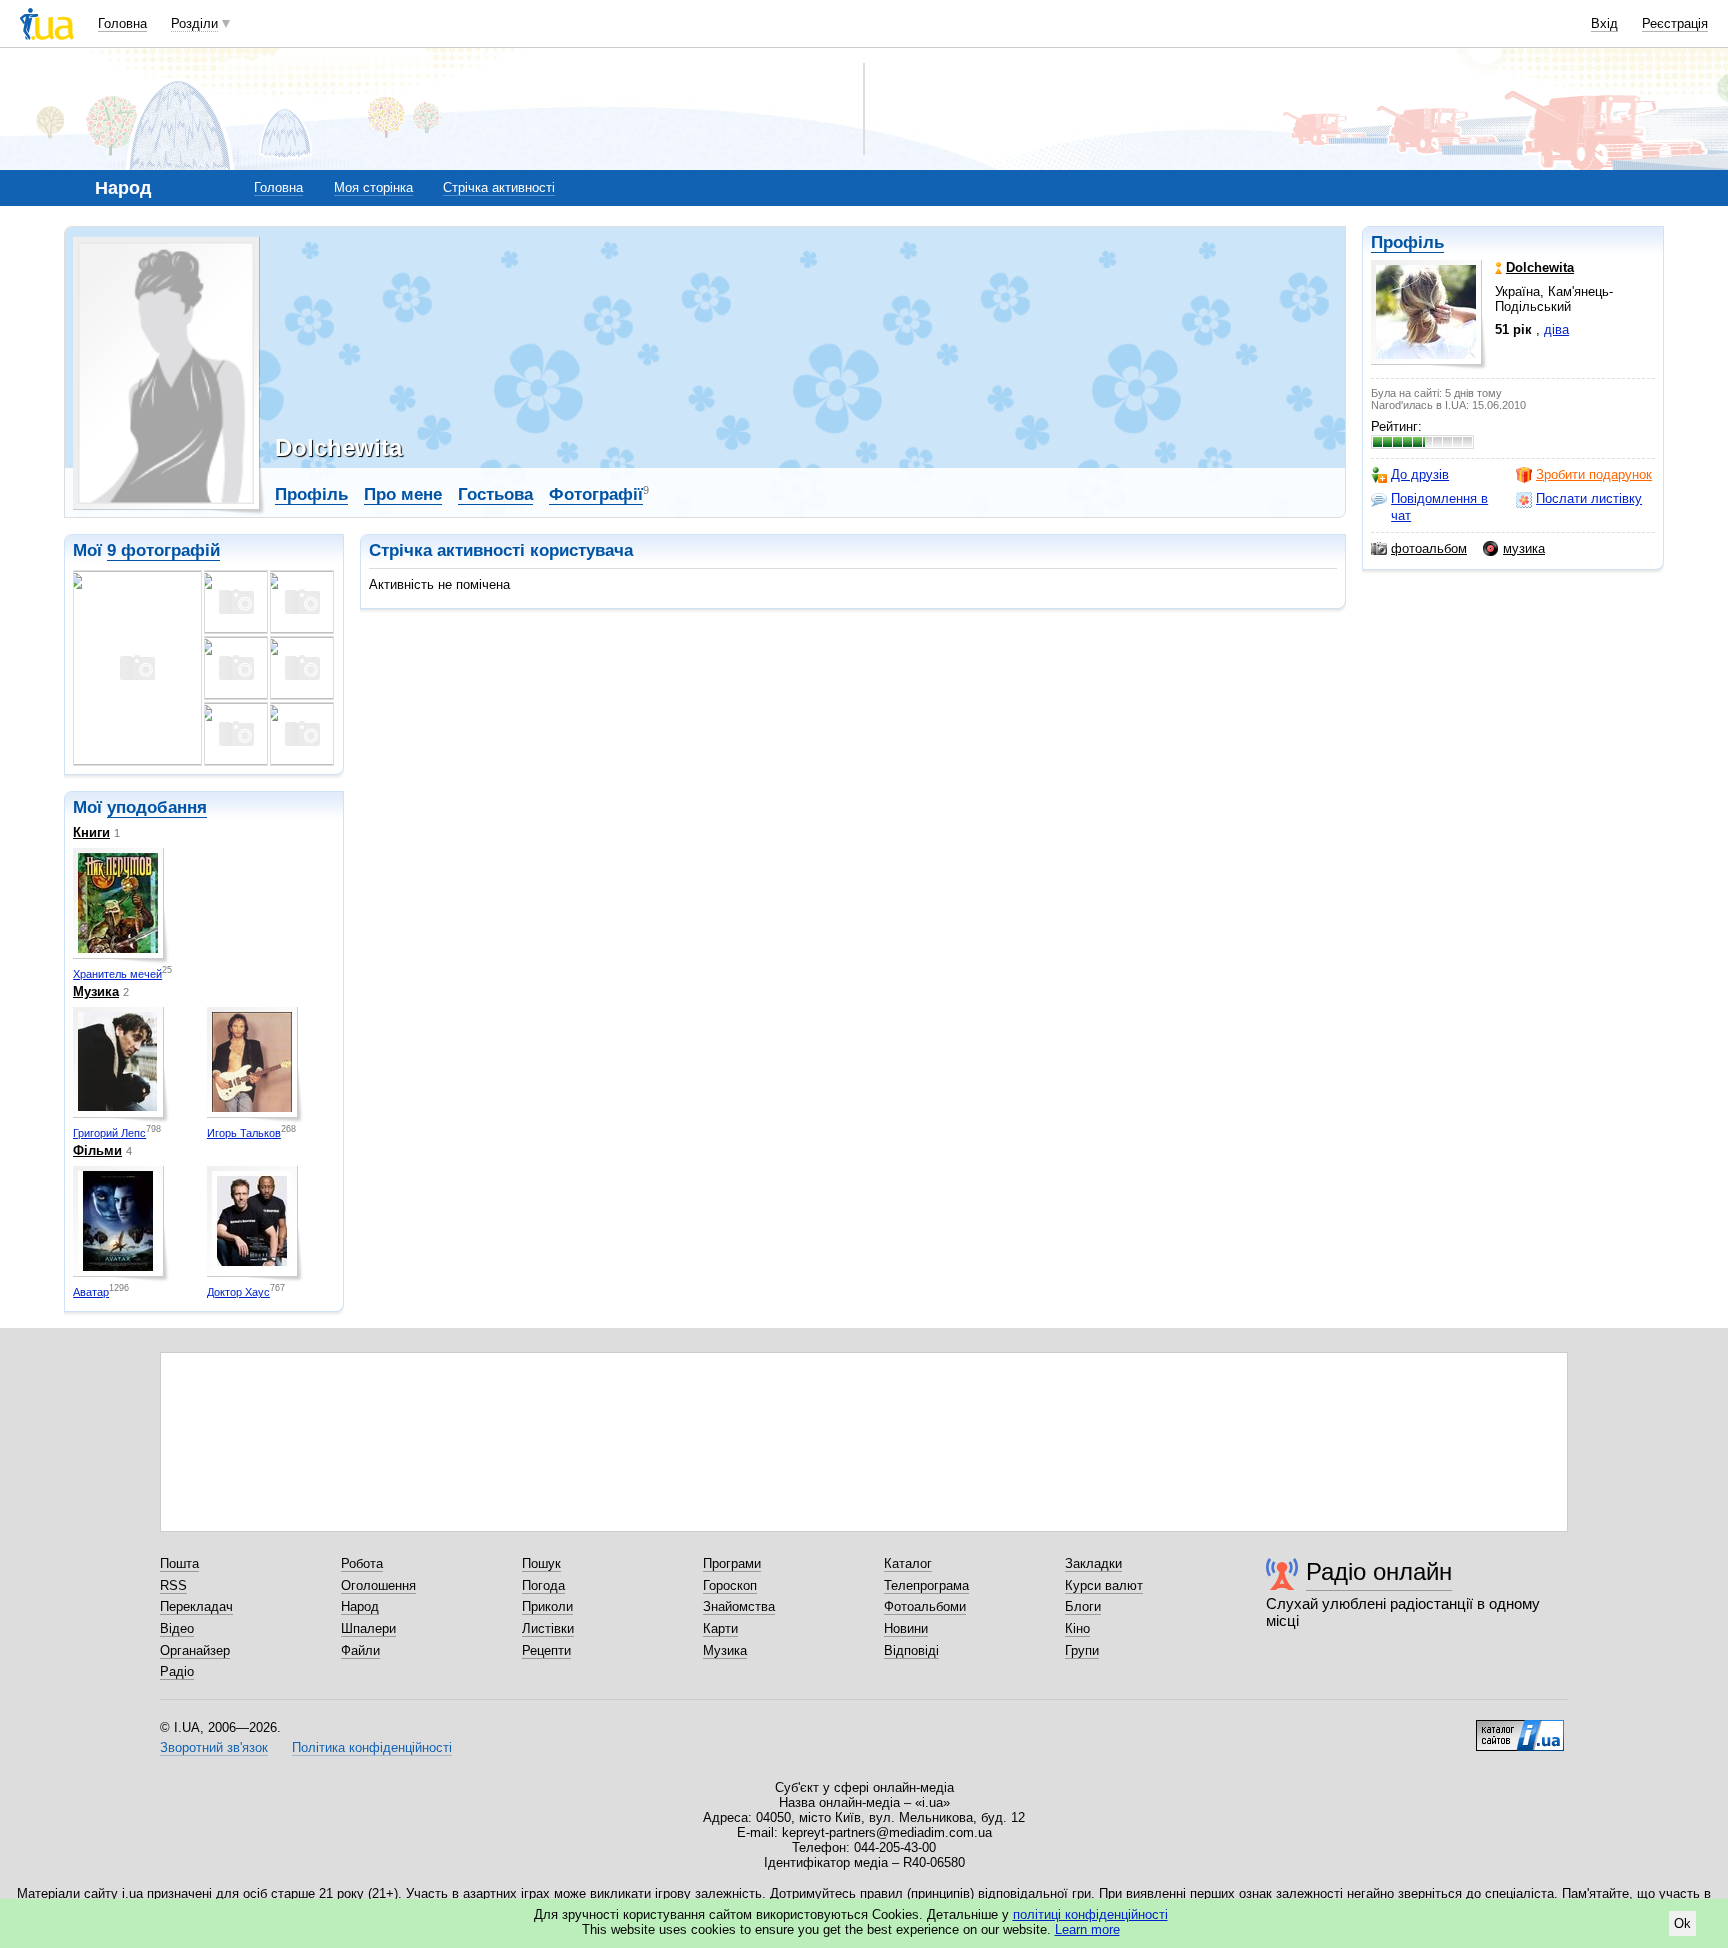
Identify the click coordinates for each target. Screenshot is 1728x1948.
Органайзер (195, 1650)
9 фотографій (163, 550)
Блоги (1083, 1606)
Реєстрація (1675, 23)
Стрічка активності (499, 187)
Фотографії (596, 494)
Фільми (97, 1150)
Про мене (403, 494)
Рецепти (546, 1650)
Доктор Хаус (238, 1292)
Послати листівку (1589, 498)
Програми (732, 1563)
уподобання (157, 807)
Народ (360, 1606)
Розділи (194, 23)
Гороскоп (730, 1585)
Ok (1682, 1923)
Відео (177, 1628)
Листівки (548, 1628)
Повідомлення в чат (1439, 506)
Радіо (177, 1671)
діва (1556, 329)
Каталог (908, 1563)
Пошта (179, 1563)
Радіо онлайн (1379, 1571)
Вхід (1604, 23)
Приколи (547, 1606)
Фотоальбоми (925, 1606)
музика (1524, 548)
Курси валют (1104, 1585)
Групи (1082, 1650)
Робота (362, 1563)
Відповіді (911, 1650)
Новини (906, 1628)
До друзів (1420, 474)
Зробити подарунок (1594, 474)
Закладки (1093, 1563)
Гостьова (495, 494)
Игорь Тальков (244, 1133)
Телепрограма (926, 1585)
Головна (122, 23)
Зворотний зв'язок (214, 1747)
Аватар (91, 1292)
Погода (543, 1585)
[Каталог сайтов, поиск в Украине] (1520, 1728)
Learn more (1087, 1929)
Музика (96, 991)
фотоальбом (1429, 548)
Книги (91, 832)
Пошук (541, 1563)
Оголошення (378, 1585)
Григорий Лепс (109, 1133)
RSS (173, 1585)
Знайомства (739, 1606)
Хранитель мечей (117, 974)
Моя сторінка (373, 187)
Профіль (1407, 242)
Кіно (1077, 1628)
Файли (360, 1650)
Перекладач (196, 1606)
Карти (720, 1628)
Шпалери (368, 1628)
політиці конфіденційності (1090, 1914)
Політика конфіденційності (372, 1747)
